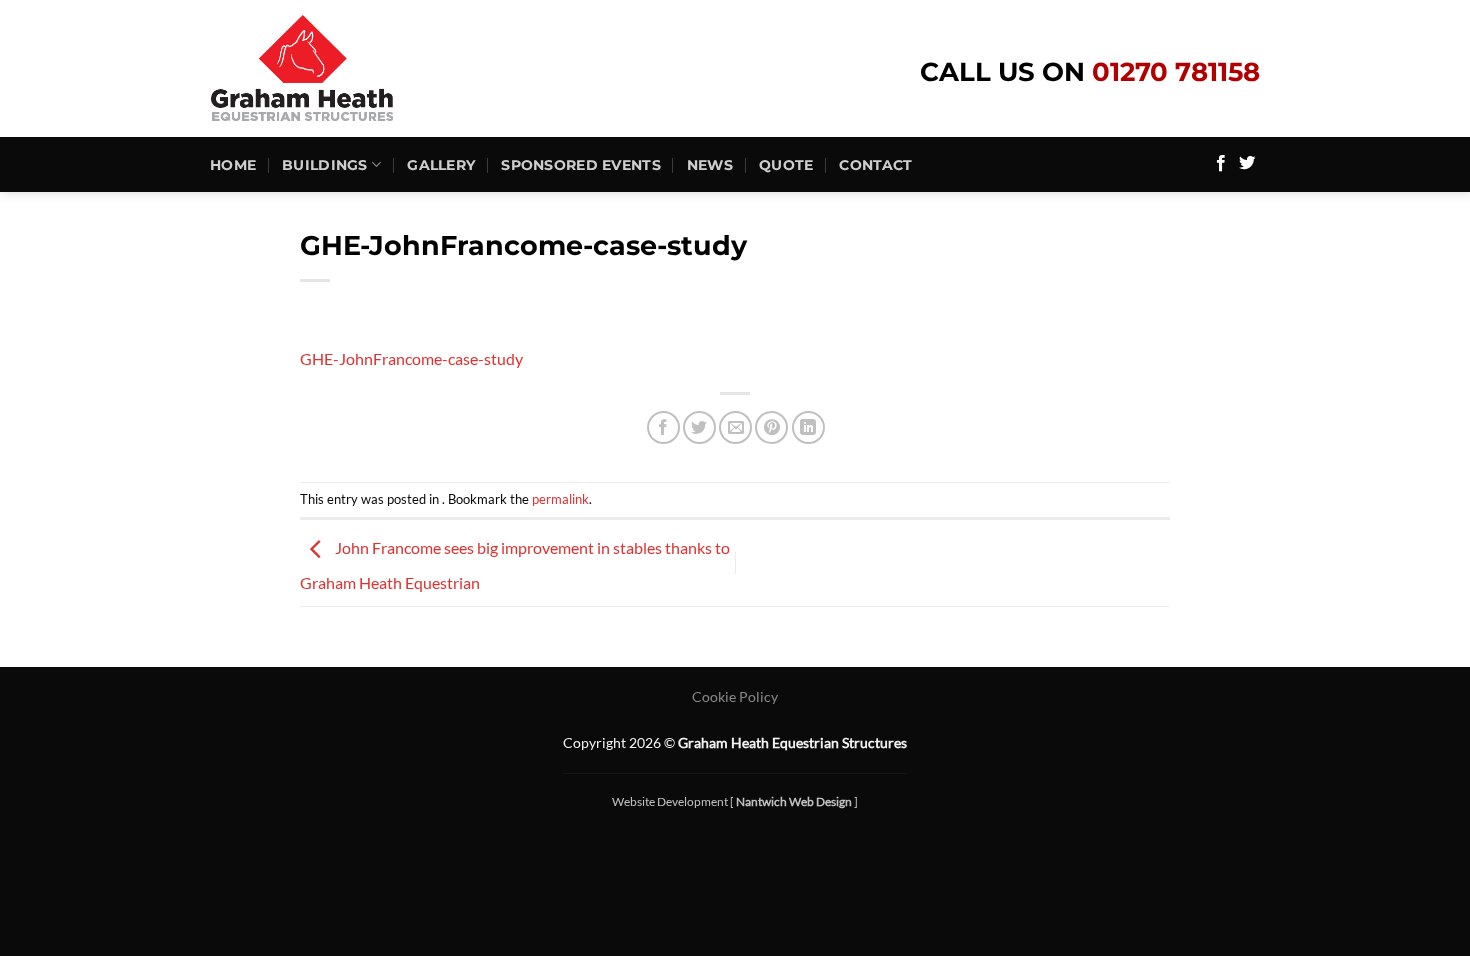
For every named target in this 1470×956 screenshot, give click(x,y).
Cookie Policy (735, 696)
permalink (560, 499)
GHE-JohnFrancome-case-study (411, 358)
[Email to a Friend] (735, 427)
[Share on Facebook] (663, 427)
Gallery (441, 165)
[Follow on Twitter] (1247, 164)
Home (233, 165)
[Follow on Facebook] (1221, 164)
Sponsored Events (581, 165)
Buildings (325, 165)
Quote (786, 165)
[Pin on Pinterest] (771, 427)
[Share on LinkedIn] (808, 427)
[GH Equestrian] (340, 68)
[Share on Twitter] (699, 427)
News (710, 165)
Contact (875, 165)
